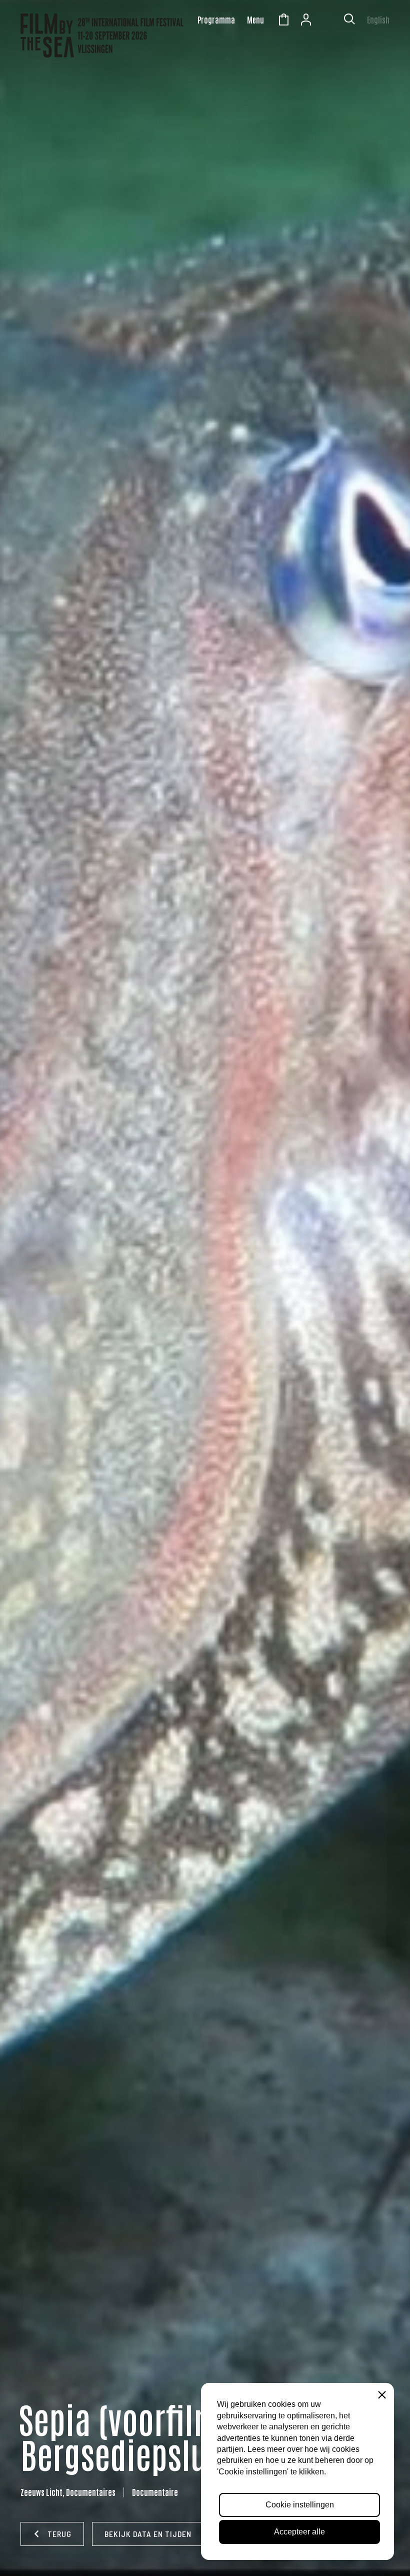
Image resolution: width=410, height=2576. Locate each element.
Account (306, 21)
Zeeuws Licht (328, 21)
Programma (216, 20)
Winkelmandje (283, 21)
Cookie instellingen (300, 2505)
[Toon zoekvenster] (349, 21)
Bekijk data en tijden (148, 2534)
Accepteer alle (299, 2532)
